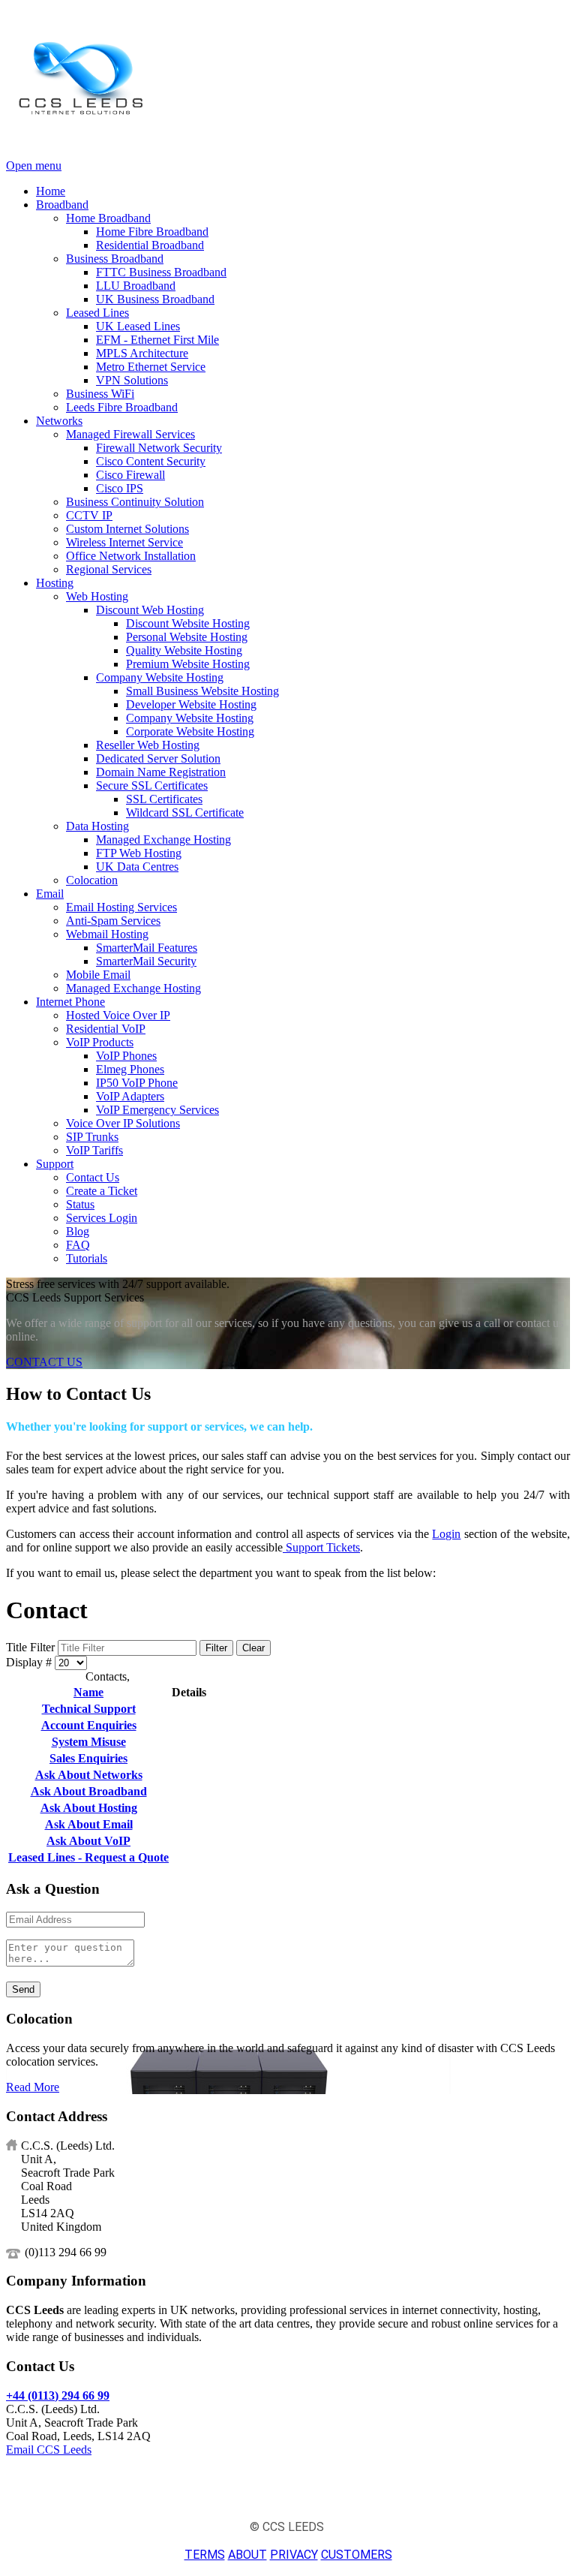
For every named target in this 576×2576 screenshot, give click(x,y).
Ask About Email (89, 1824)
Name (88, 1692)
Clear (253, 1648)
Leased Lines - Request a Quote (88, 1857)
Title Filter (32, 1647)
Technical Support (89, 1709)
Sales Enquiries (88, 1758)
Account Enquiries (89, 1725)
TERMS (205, 2555)
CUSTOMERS (357, 2555)
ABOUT (247, 2555)
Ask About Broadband (89, 1791)
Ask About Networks (89, 1775)
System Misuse (89, 1742)
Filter (216, 1648)
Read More (33, 2087)
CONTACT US (44, 1362)
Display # (30, 1662)
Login (446, 1534)
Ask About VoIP (88, 1841)
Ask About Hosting (89, 1808)
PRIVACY (294, 2555)
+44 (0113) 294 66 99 (58, 2395)
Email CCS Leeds (49, 2450)
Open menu (34, 166)
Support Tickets (321, 1547)
